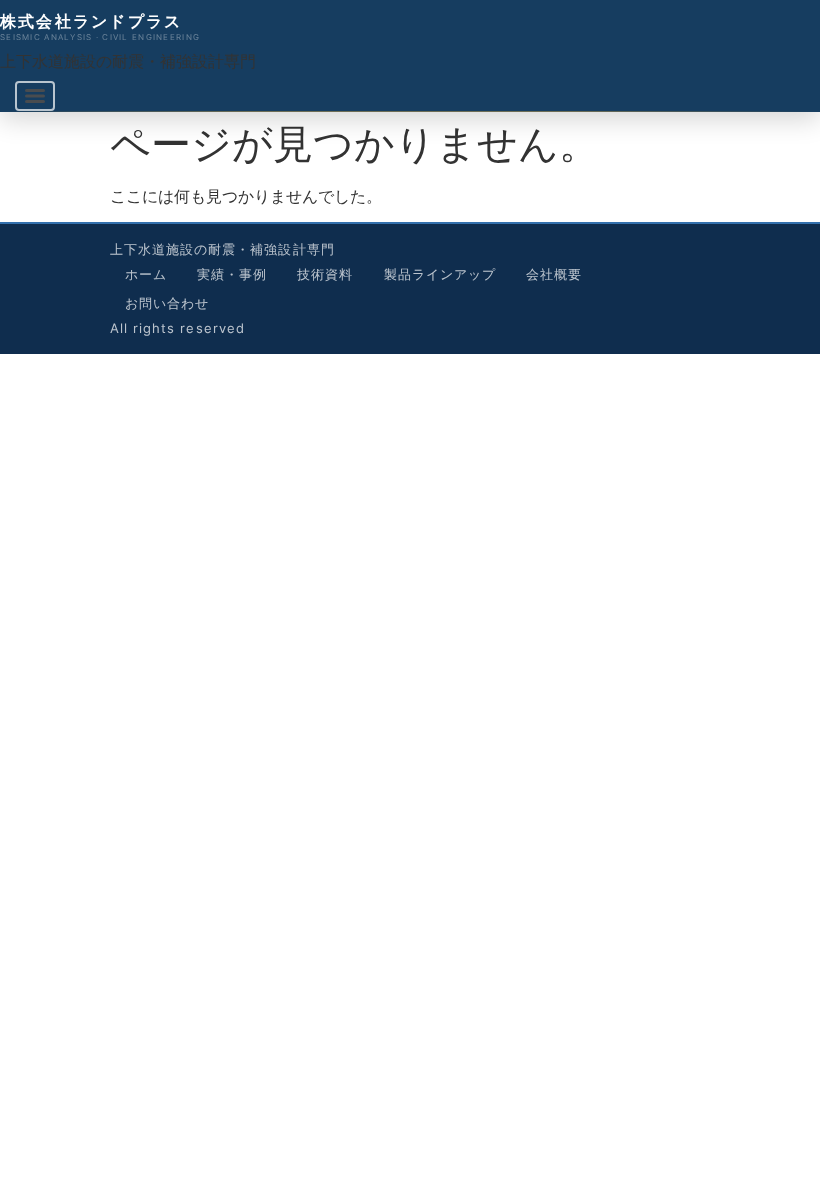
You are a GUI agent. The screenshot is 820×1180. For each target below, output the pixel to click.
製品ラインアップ (440, 274)
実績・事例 (232, 274)
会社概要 (554, 274)
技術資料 (325, 274)
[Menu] (35, 96)
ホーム (146, 274)
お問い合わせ (167, 303)
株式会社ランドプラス (91, 21)
